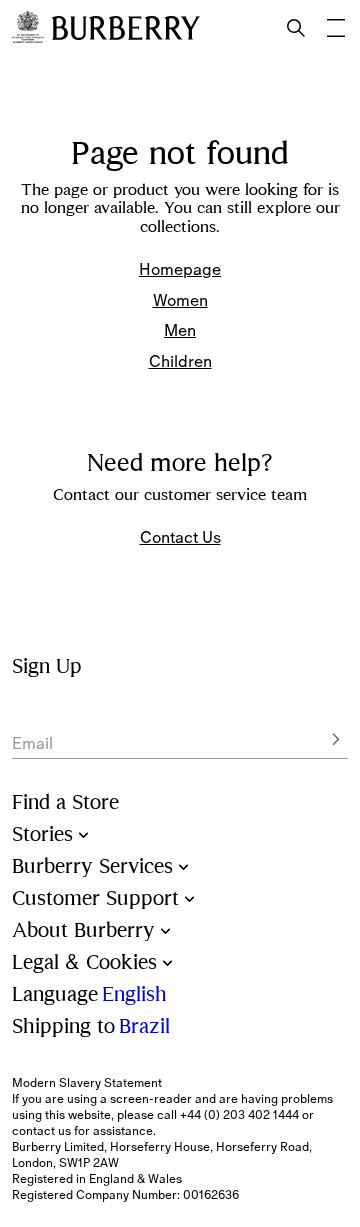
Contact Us (180, 537)
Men (180, 330)
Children (180, 361)
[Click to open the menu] (336, 28)
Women (180, 300)
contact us (41, 1131)
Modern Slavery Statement (87, 1083)
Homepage (180, 269)
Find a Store (65, 802)
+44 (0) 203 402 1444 (239, 1115)
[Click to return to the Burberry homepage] (126, 28)
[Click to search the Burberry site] (296, 28)
